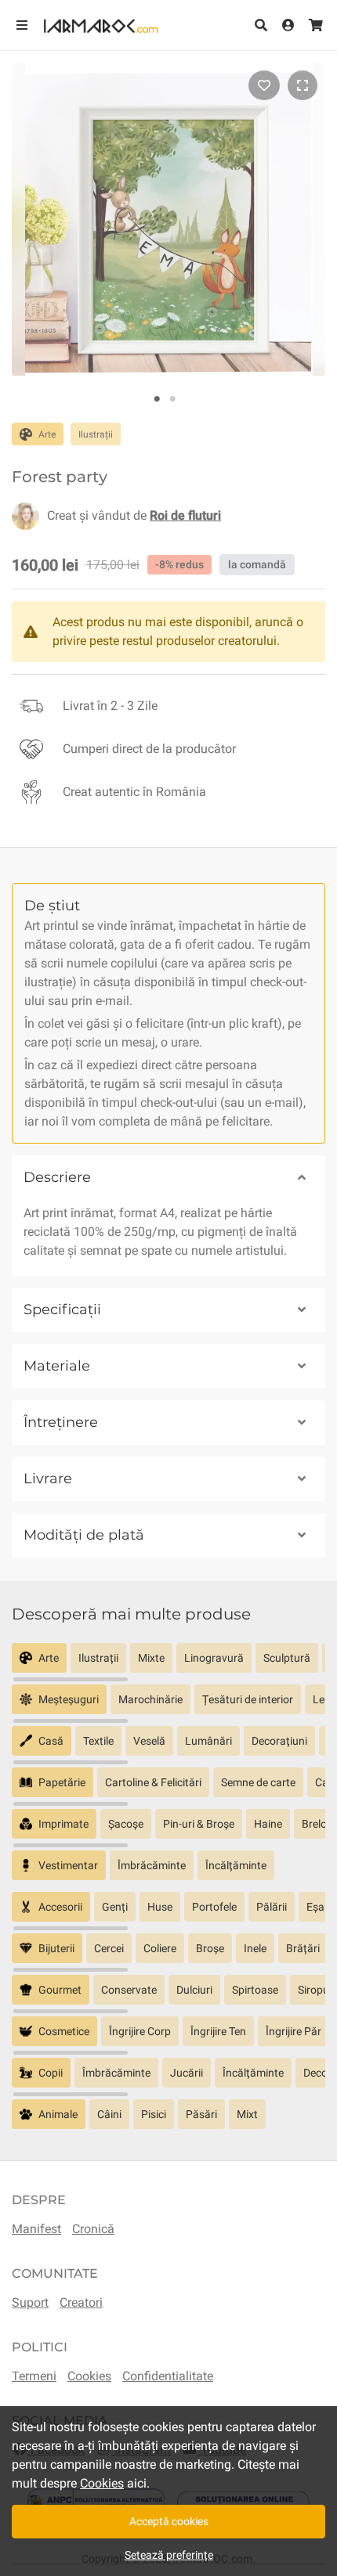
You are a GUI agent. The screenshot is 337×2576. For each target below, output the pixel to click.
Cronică (93, 2229)
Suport (30, 2302)
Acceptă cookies (169, 2521)
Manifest (36, 2229)
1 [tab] (157, 399)
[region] (168, 1664)
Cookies (89, 2376)
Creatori (81, 2302)
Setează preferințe (169, 2555)
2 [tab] (172, 399)
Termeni (34, 2376)
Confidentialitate (168, 2376)
